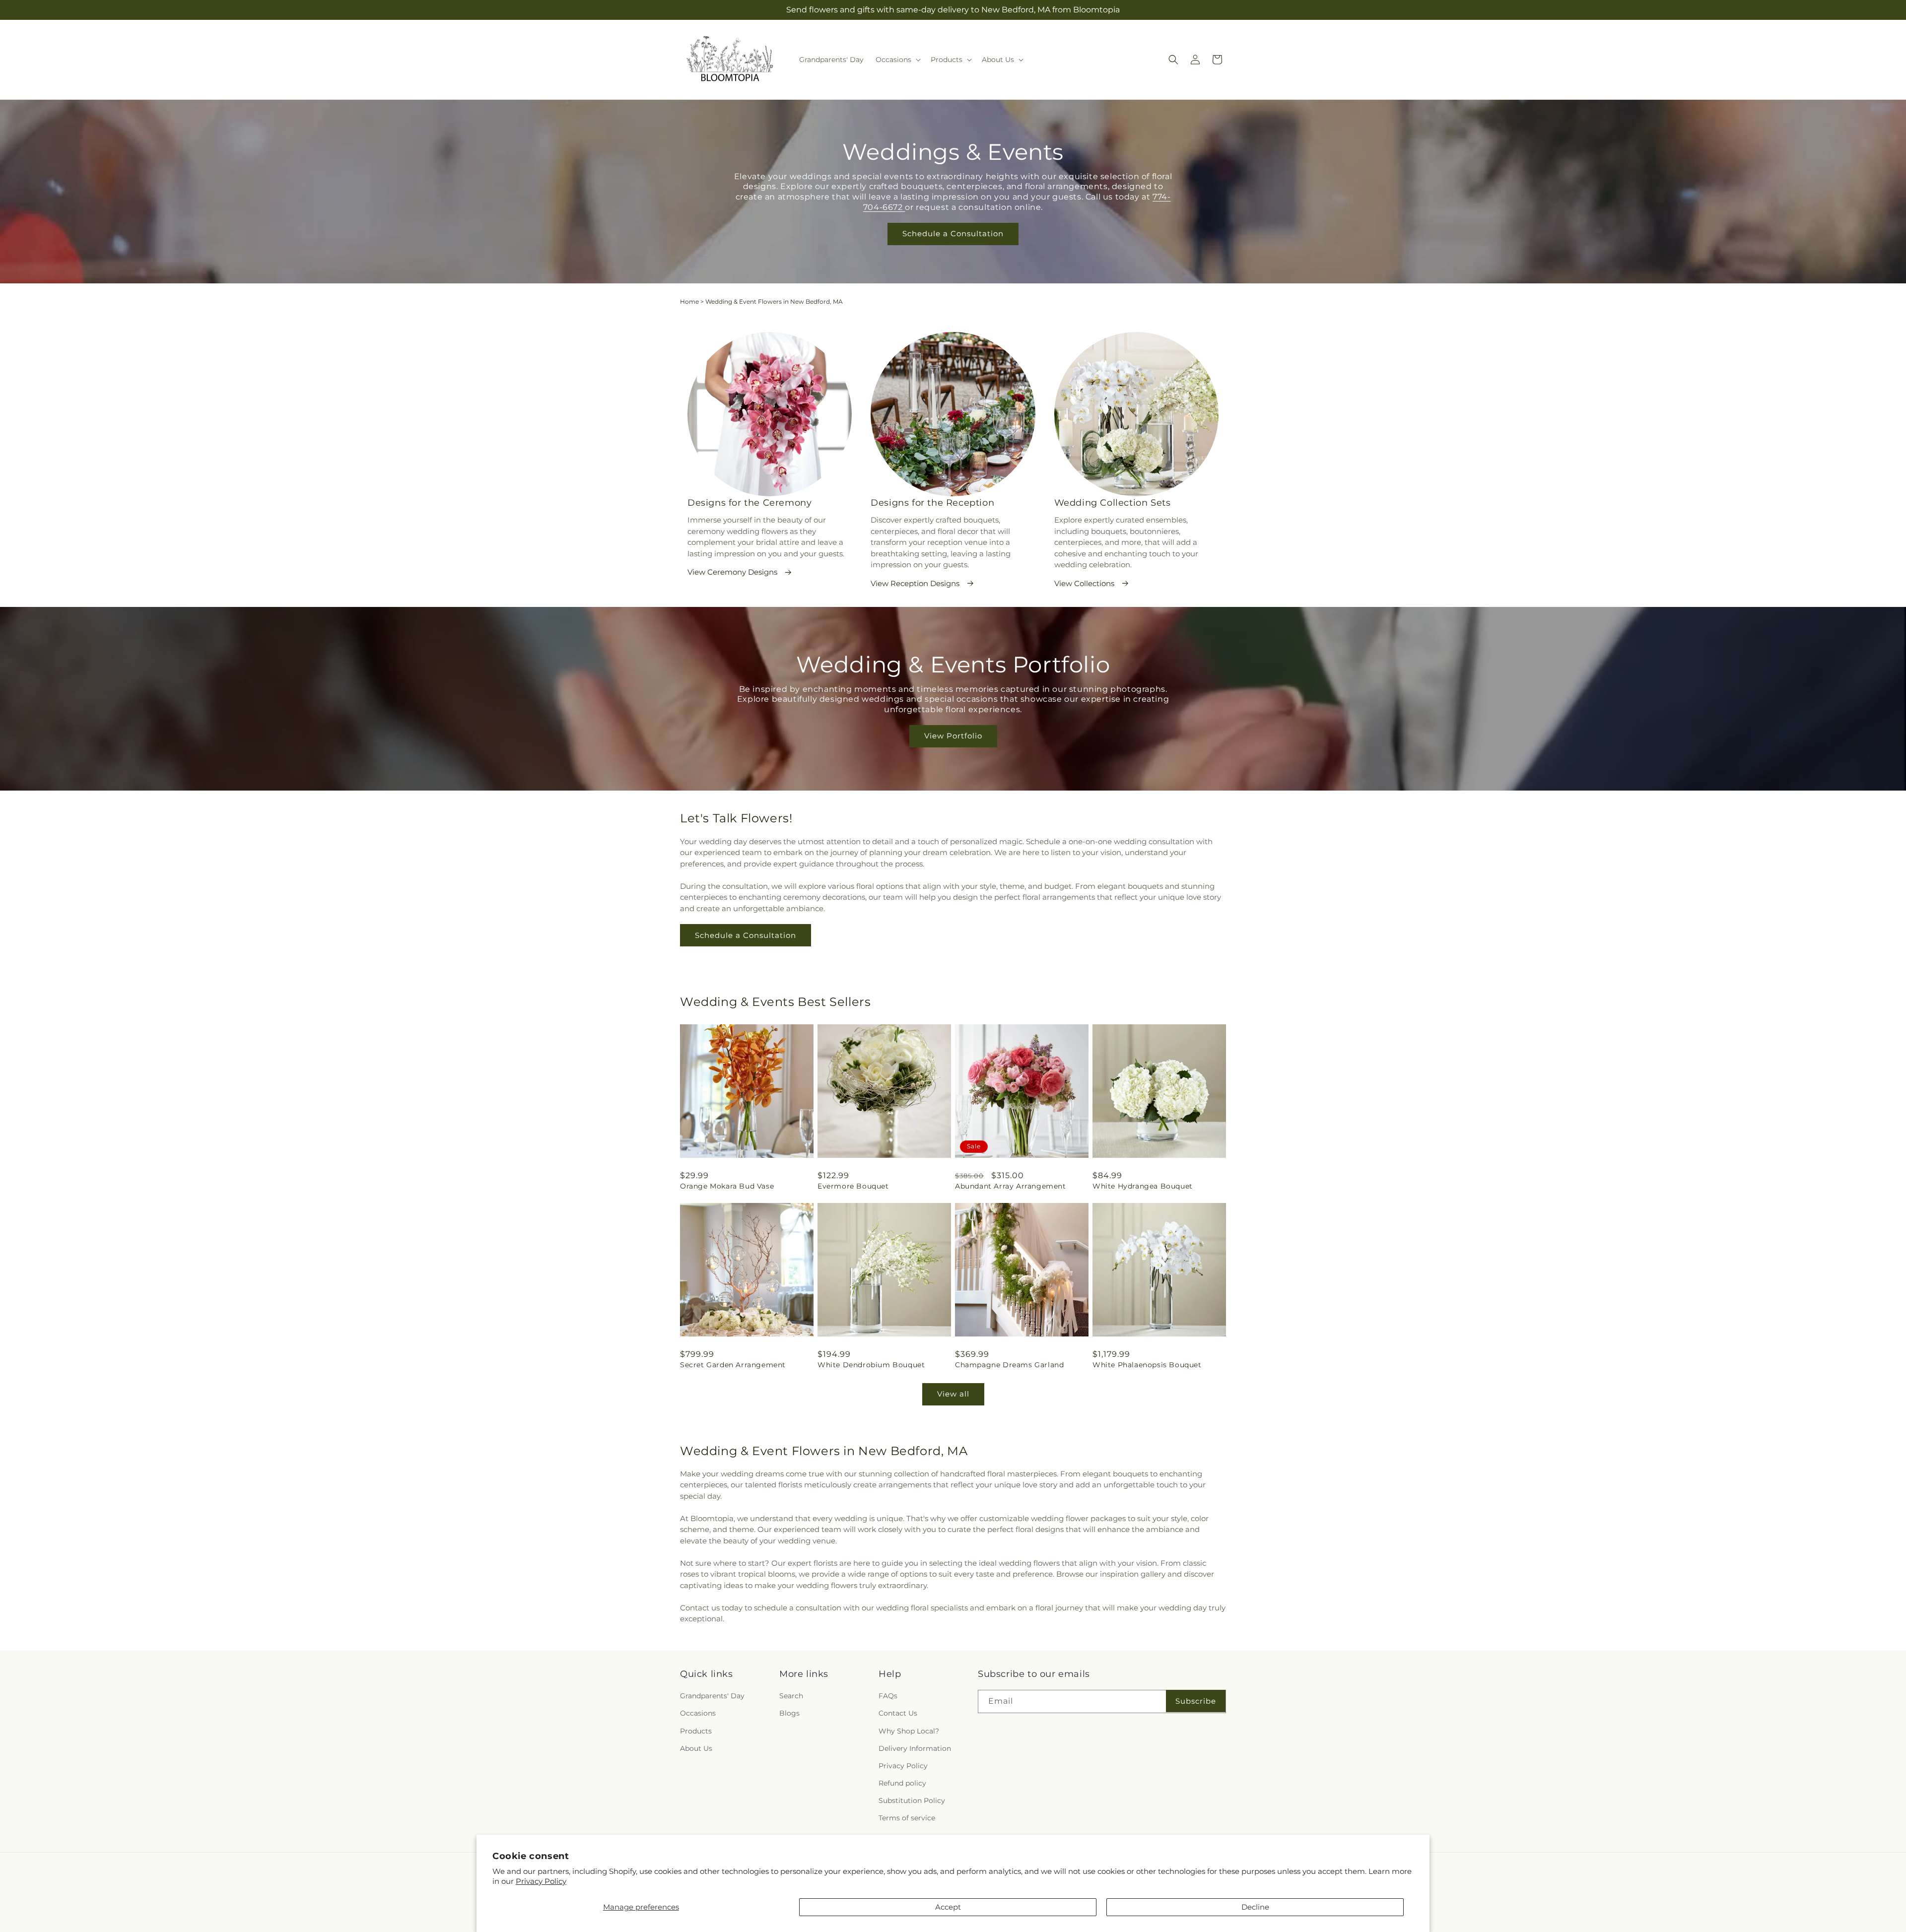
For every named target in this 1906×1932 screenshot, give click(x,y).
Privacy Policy (541, 1881)
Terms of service (907, 1818)
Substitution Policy (912, 1800)
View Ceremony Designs (732, 572)
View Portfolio (953, 736)
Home (689, 301)
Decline (1255, 1907)
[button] (897, 60)
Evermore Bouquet (853, 1186)
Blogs (789, 1713)
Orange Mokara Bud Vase (727, 1186)
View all (953, 1394)
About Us (696, 1748)
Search (791, 1696)
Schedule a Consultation (953, 233)
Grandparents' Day (712, 1696)
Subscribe (1196, 1701)
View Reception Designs (915, 583)
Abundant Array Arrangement (1011, 1186)
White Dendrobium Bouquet (871, 1365)
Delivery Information (915, 1748)
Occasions (698, 1713)
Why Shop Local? (909, 1731)
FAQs (888, 1696)
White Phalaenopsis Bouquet (1147, 1365)
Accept (948, 1907)
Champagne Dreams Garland (1009, 1365)
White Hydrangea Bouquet (1143, 1186)
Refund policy (902, 1783)
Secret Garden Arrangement (733, 1365)
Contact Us (898, 1713)
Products (696, 1731)
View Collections (1084, 583)
